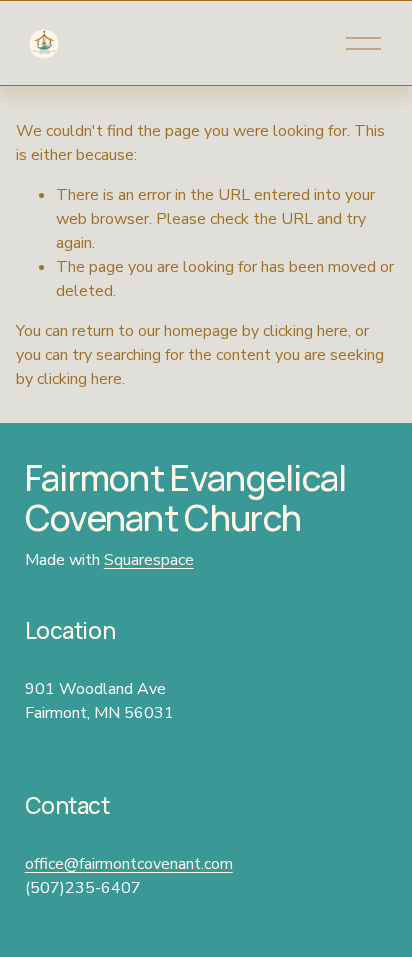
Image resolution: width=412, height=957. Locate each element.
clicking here (305, 331)
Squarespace (149, 560)
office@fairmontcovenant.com (129, 864)
